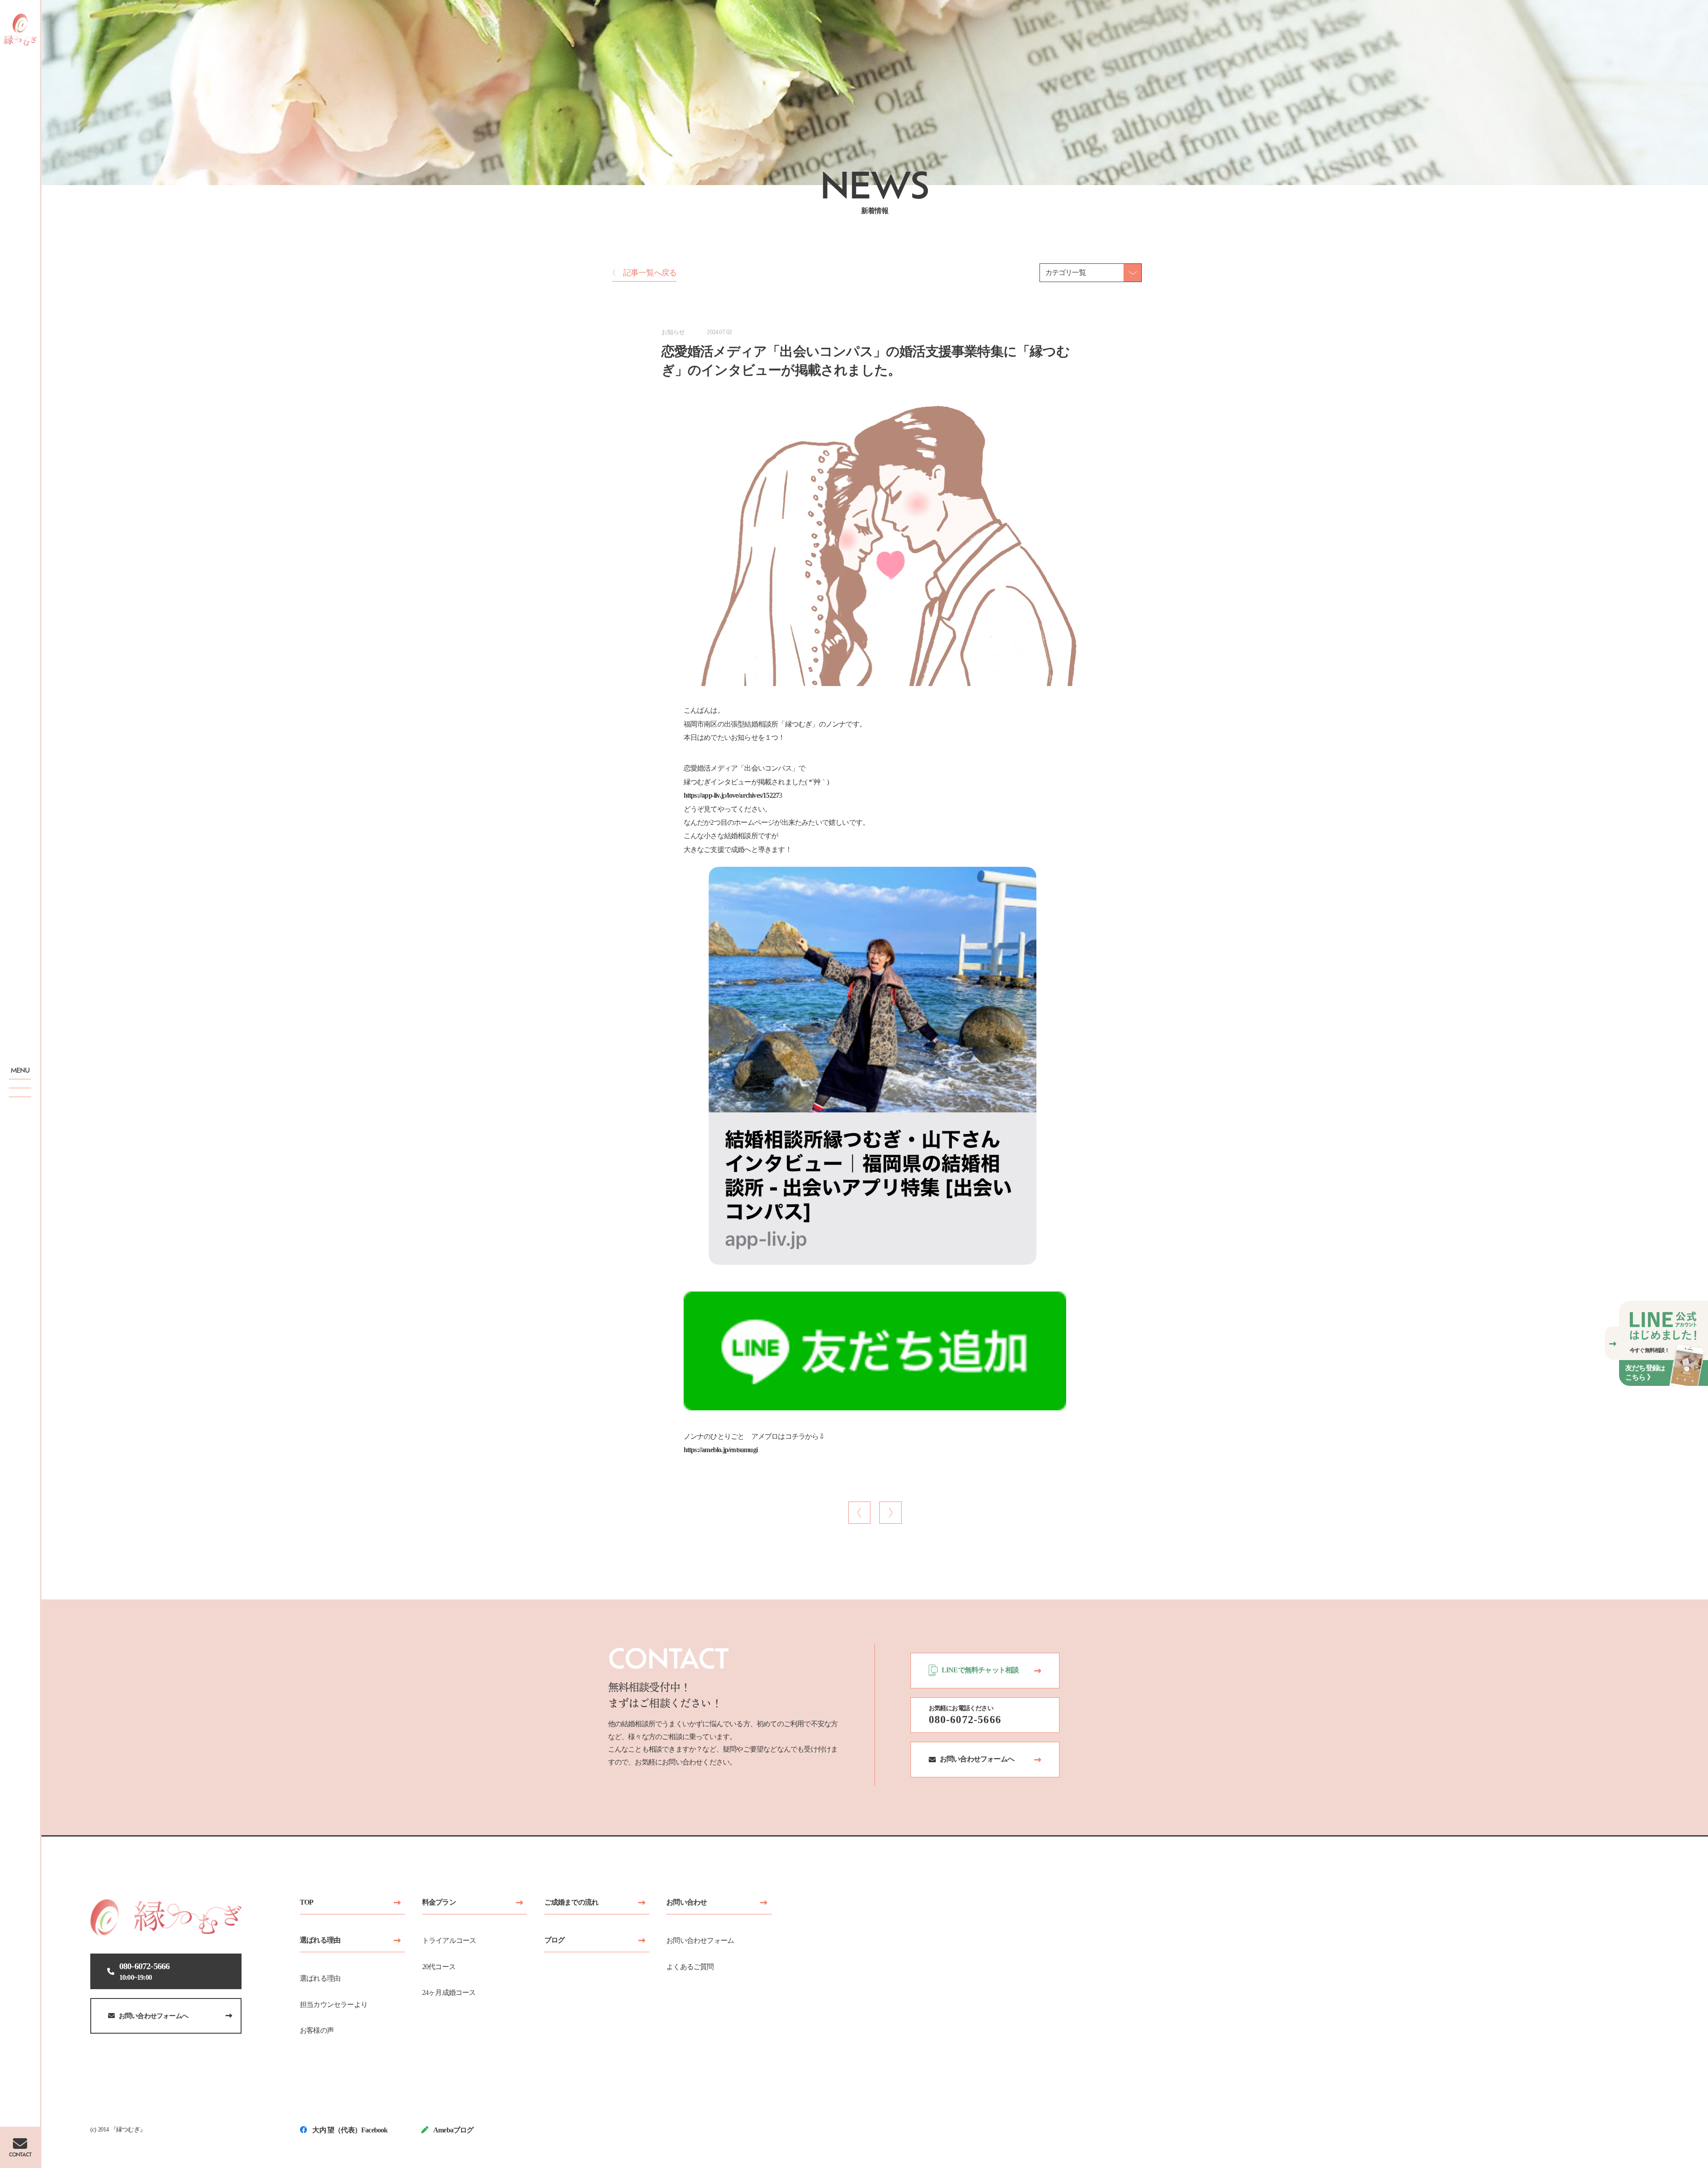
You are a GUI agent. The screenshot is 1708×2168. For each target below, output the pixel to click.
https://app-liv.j (703, 795)
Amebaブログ (453, 2130)
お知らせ (673, 332)
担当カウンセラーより (334, 2004)
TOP (307, 1902)
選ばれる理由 (320, 1940)
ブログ (555, 1940)
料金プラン (439, 1902)
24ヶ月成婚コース (449, 1992)
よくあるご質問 (690, 1967)
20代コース (439, 1967)
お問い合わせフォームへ (153, 2016)
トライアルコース (449, 1940)
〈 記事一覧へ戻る (643, 273)
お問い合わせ (687, 1902)
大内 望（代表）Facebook (349, 2130)
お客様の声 (317, 2030)
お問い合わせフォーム (700, 1940)
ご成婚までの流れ (572, 1902)
